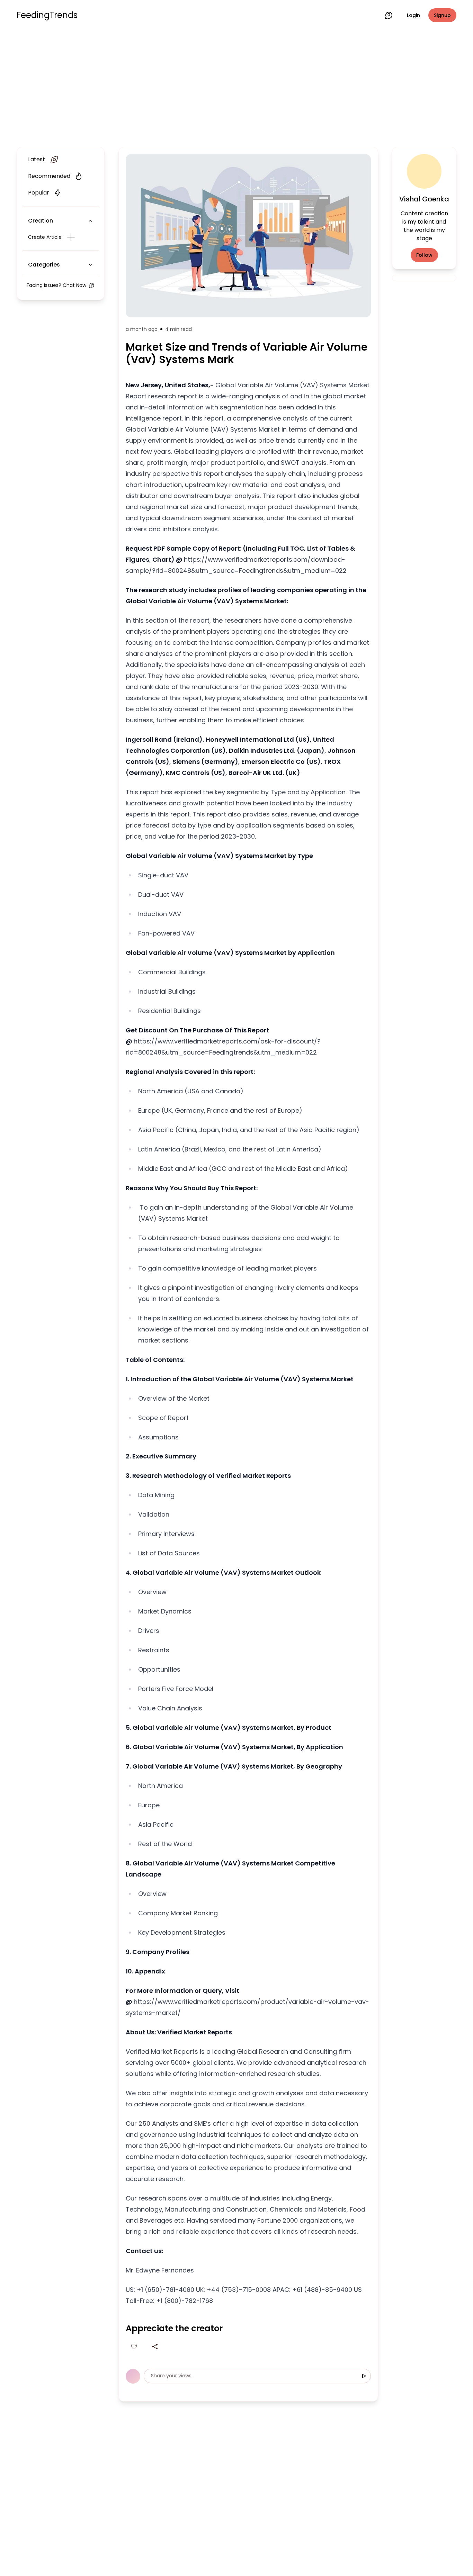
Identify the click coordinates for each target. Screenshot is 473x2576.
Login (413, 15)
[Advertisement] (237, 87)
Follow (424, 255)
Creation (41, 221)
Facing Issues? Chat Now (56, 285)
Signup (442, 15)
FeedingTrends (47, 15)
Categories (44, 265)
